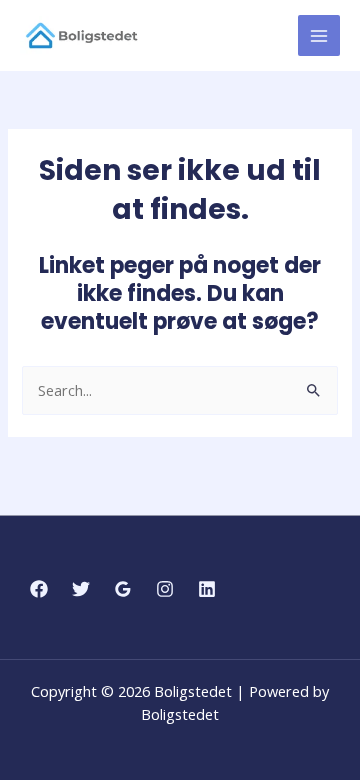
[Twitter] (81, 589)
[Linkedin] (207, 589)
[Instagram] (165, 589)
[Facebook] (39, 589)
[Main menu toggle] (319, 36)
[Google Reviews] (123, 589)
